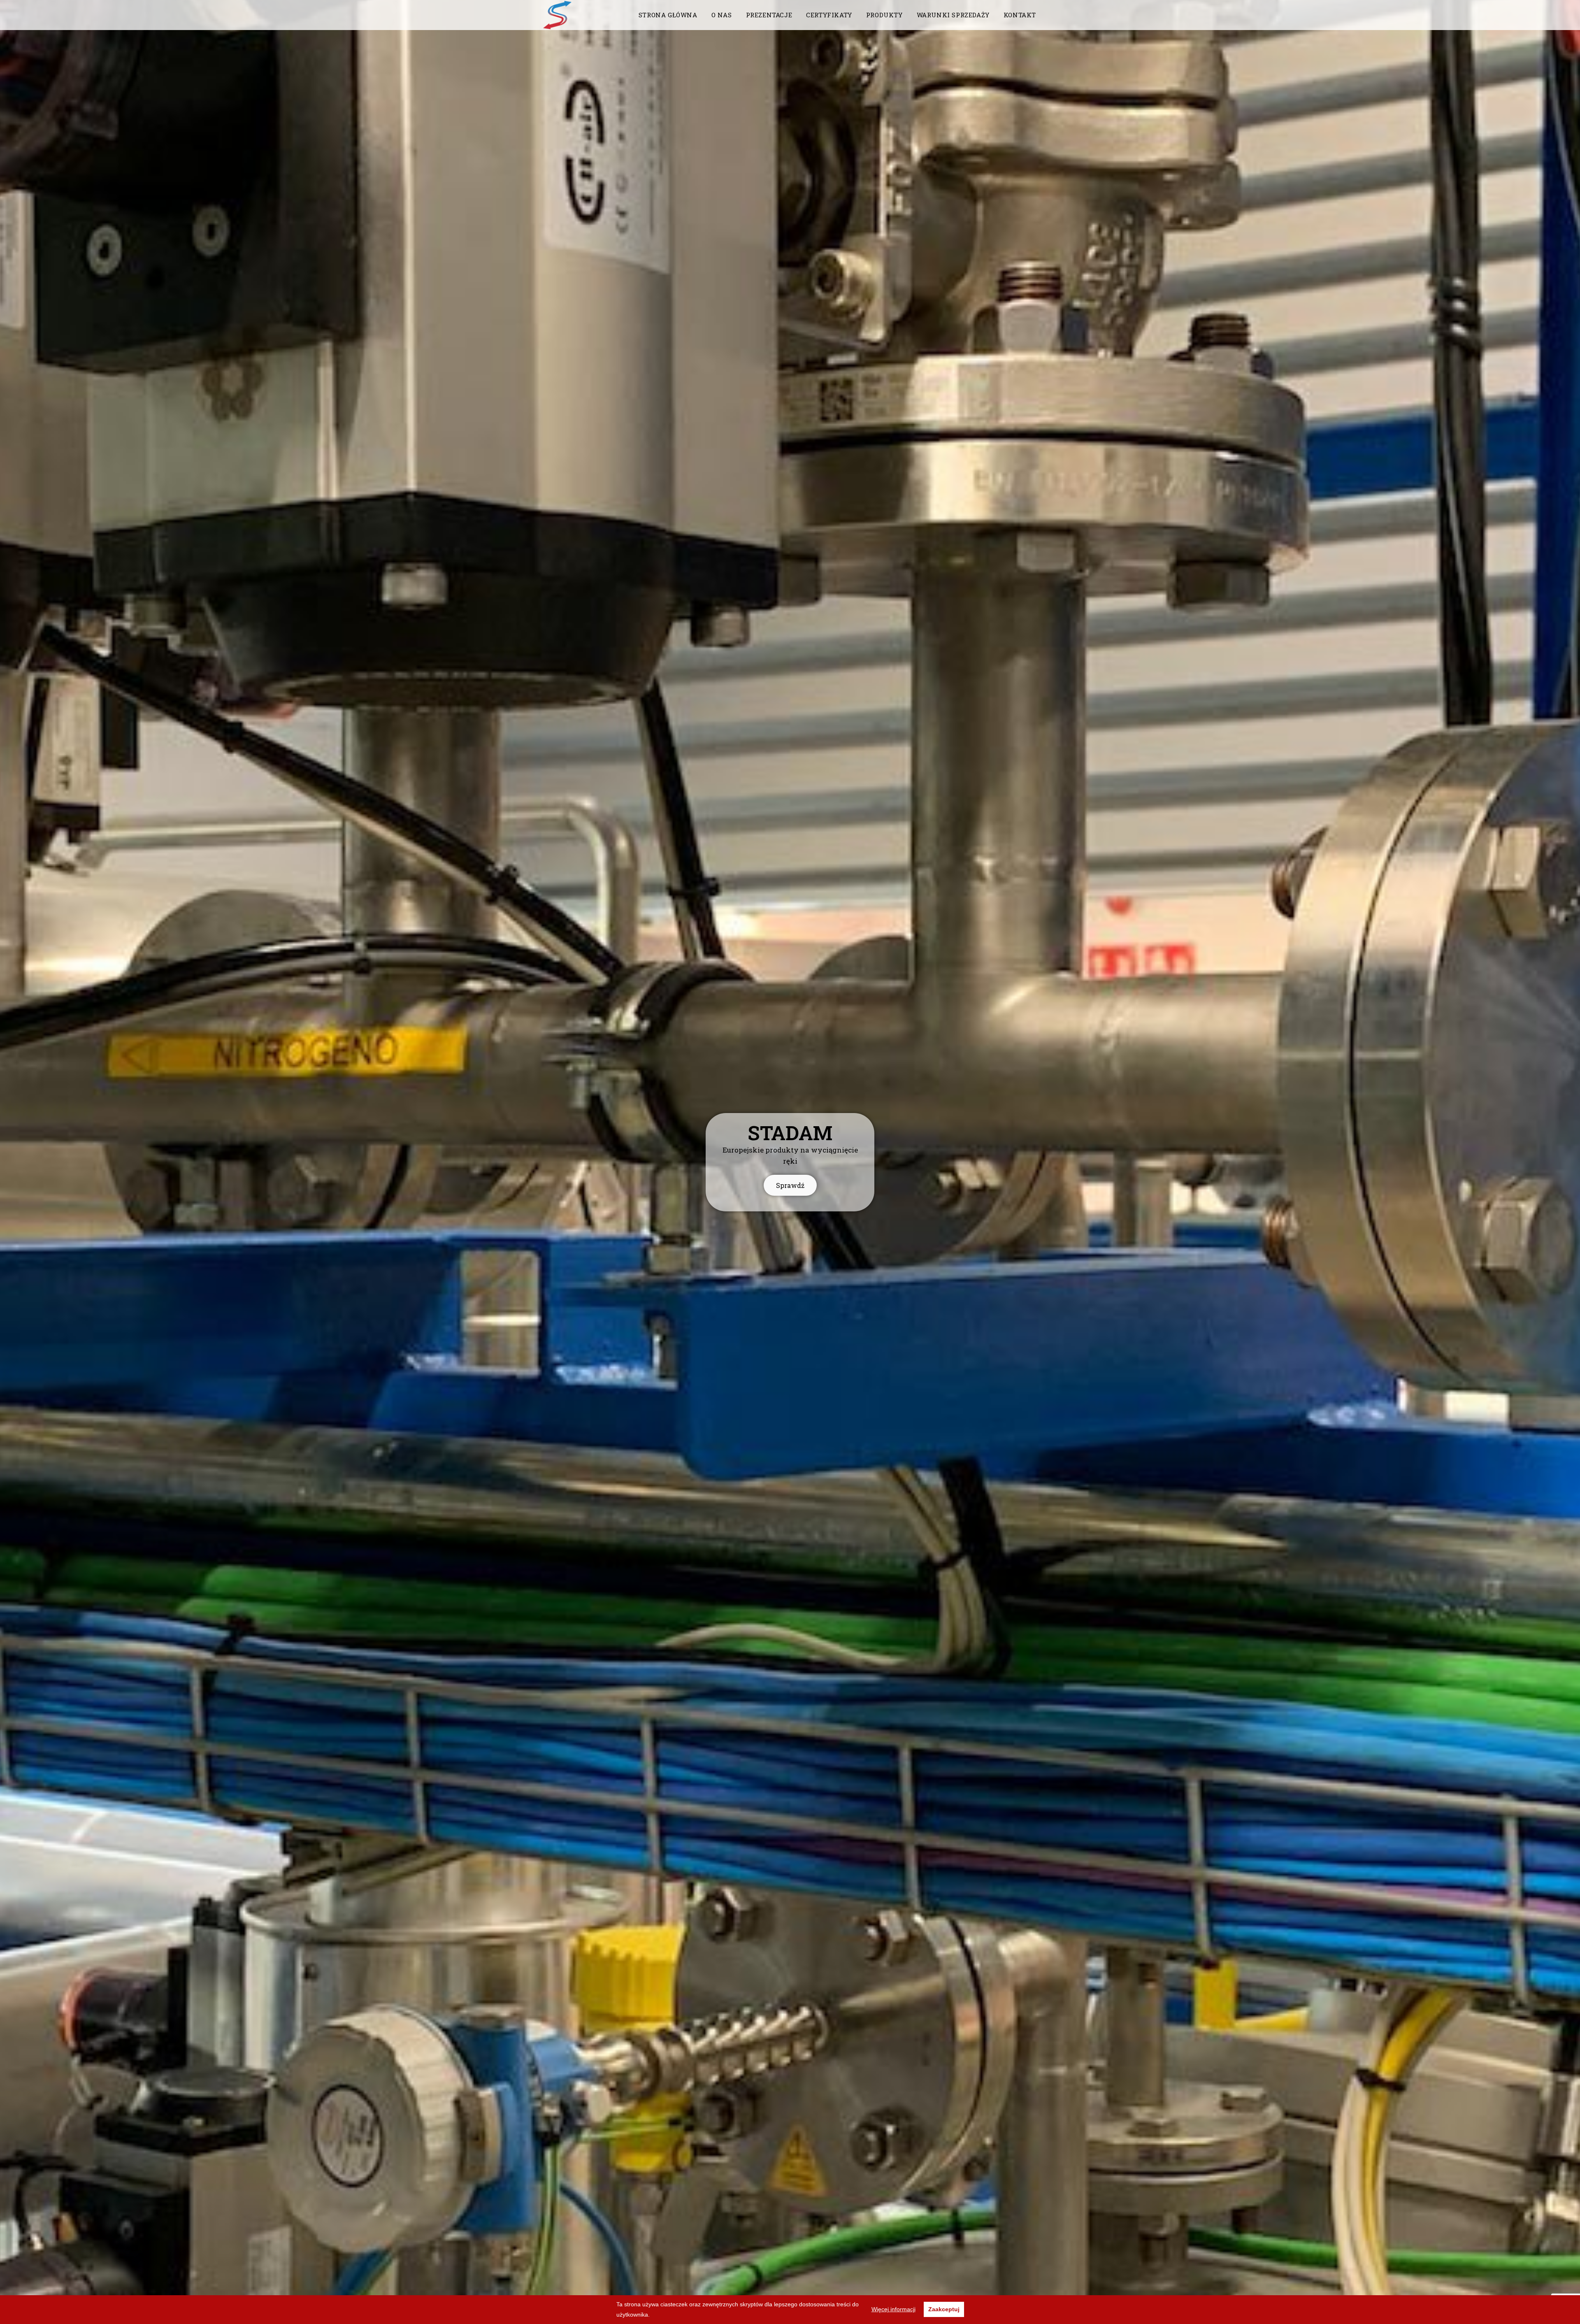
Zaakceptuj (944, 2309)
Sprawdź (790, 1185)
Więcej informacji (893, 2309)
